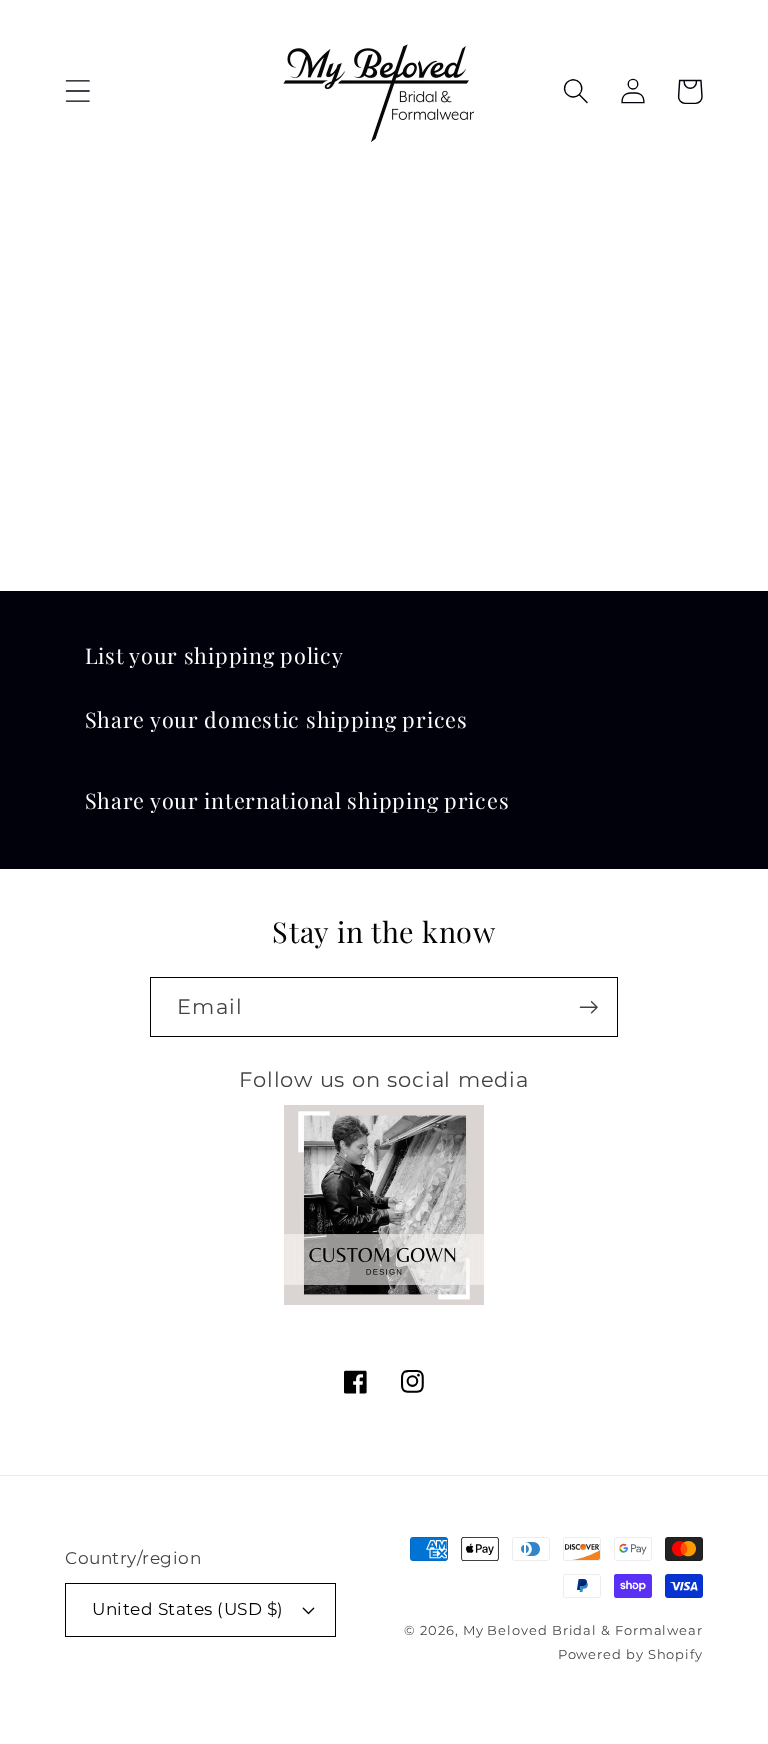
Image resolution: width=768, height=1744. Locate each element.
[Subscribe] (588, 1007)
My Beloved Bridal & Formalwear (583, 1630)
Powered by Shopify (630, 1654)
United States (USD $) (188, 1609)
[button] (77, 91)
